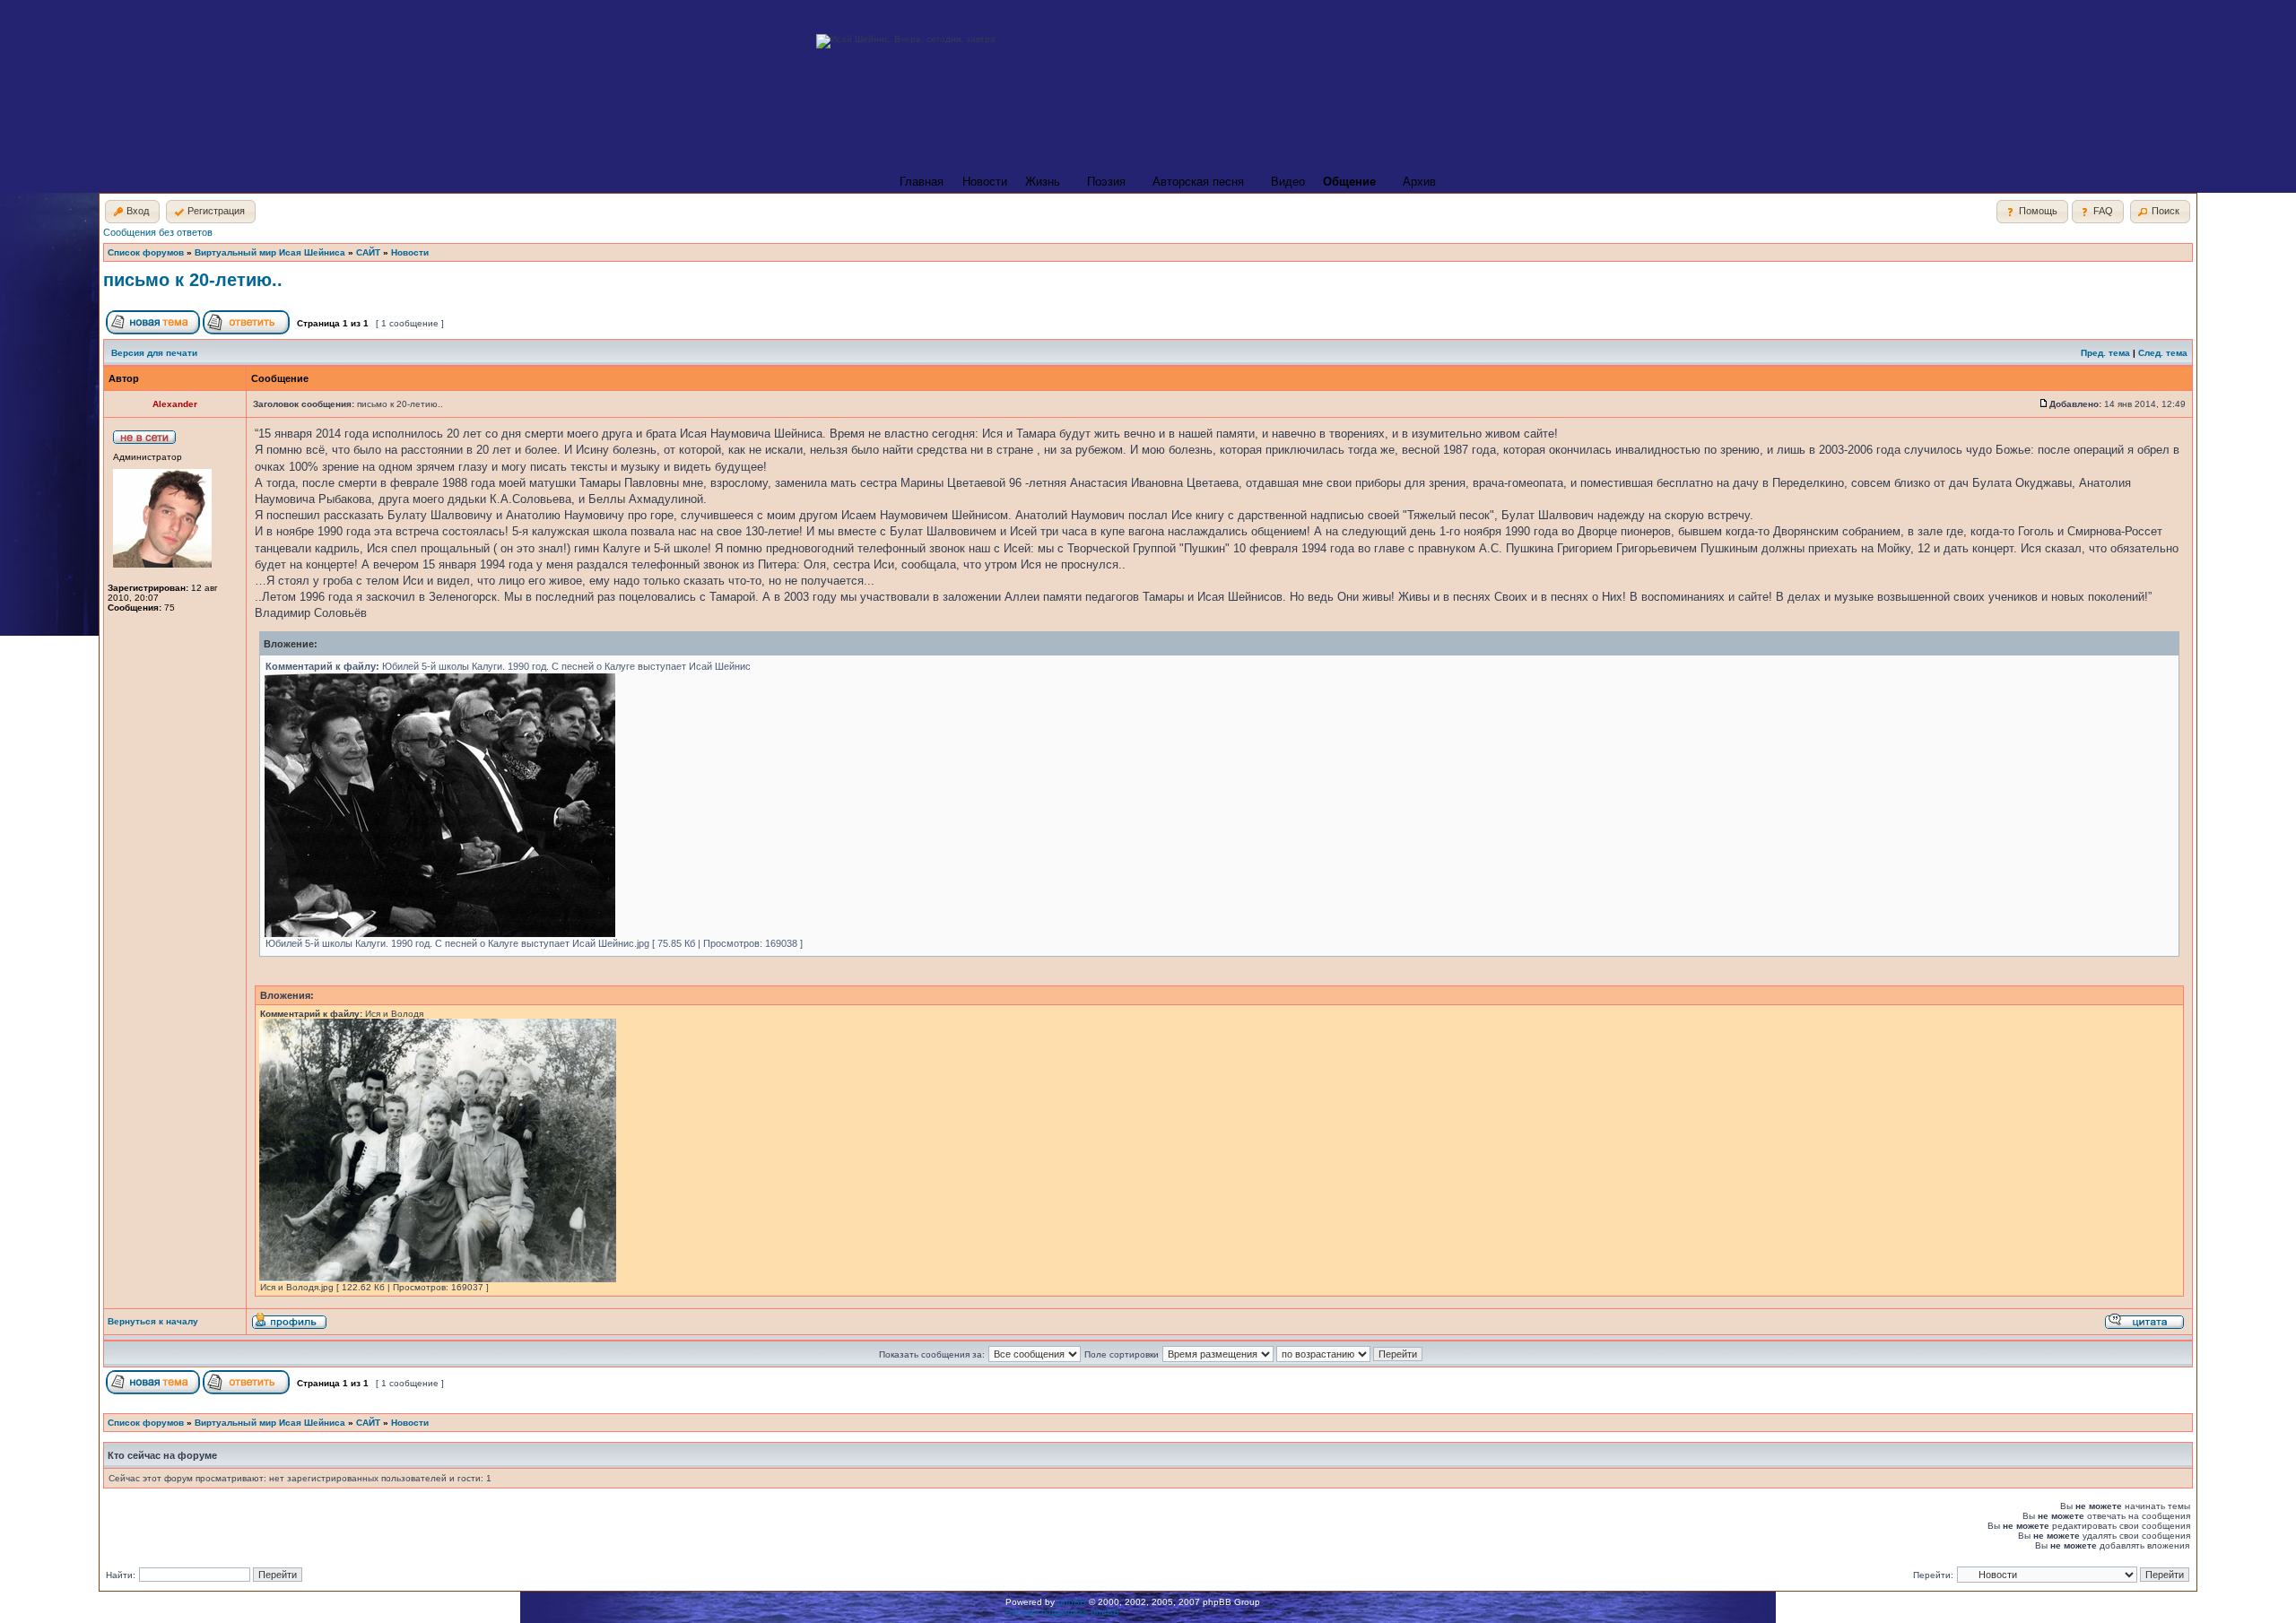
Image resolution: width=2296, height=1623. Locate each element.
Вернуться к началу (153, 1321)
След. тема (2163, 353)
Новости (985, 182)
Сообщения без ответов (158, 232)
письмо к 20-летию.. (193, 280)
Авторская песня (1198, 182)
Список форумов (146, 252)
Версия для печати (154, 353)
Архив (1419, 182)
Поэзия (1106, 182)
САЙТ (368, 252)
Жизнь (1043, 182)
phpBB (1072, 1602)
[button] (132, 212)
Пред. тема (2105, 353)
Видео (1288, 182)
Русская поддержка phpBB (1062, 1612)
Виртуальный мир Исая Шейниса (270, 252)
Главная (922, 182)
